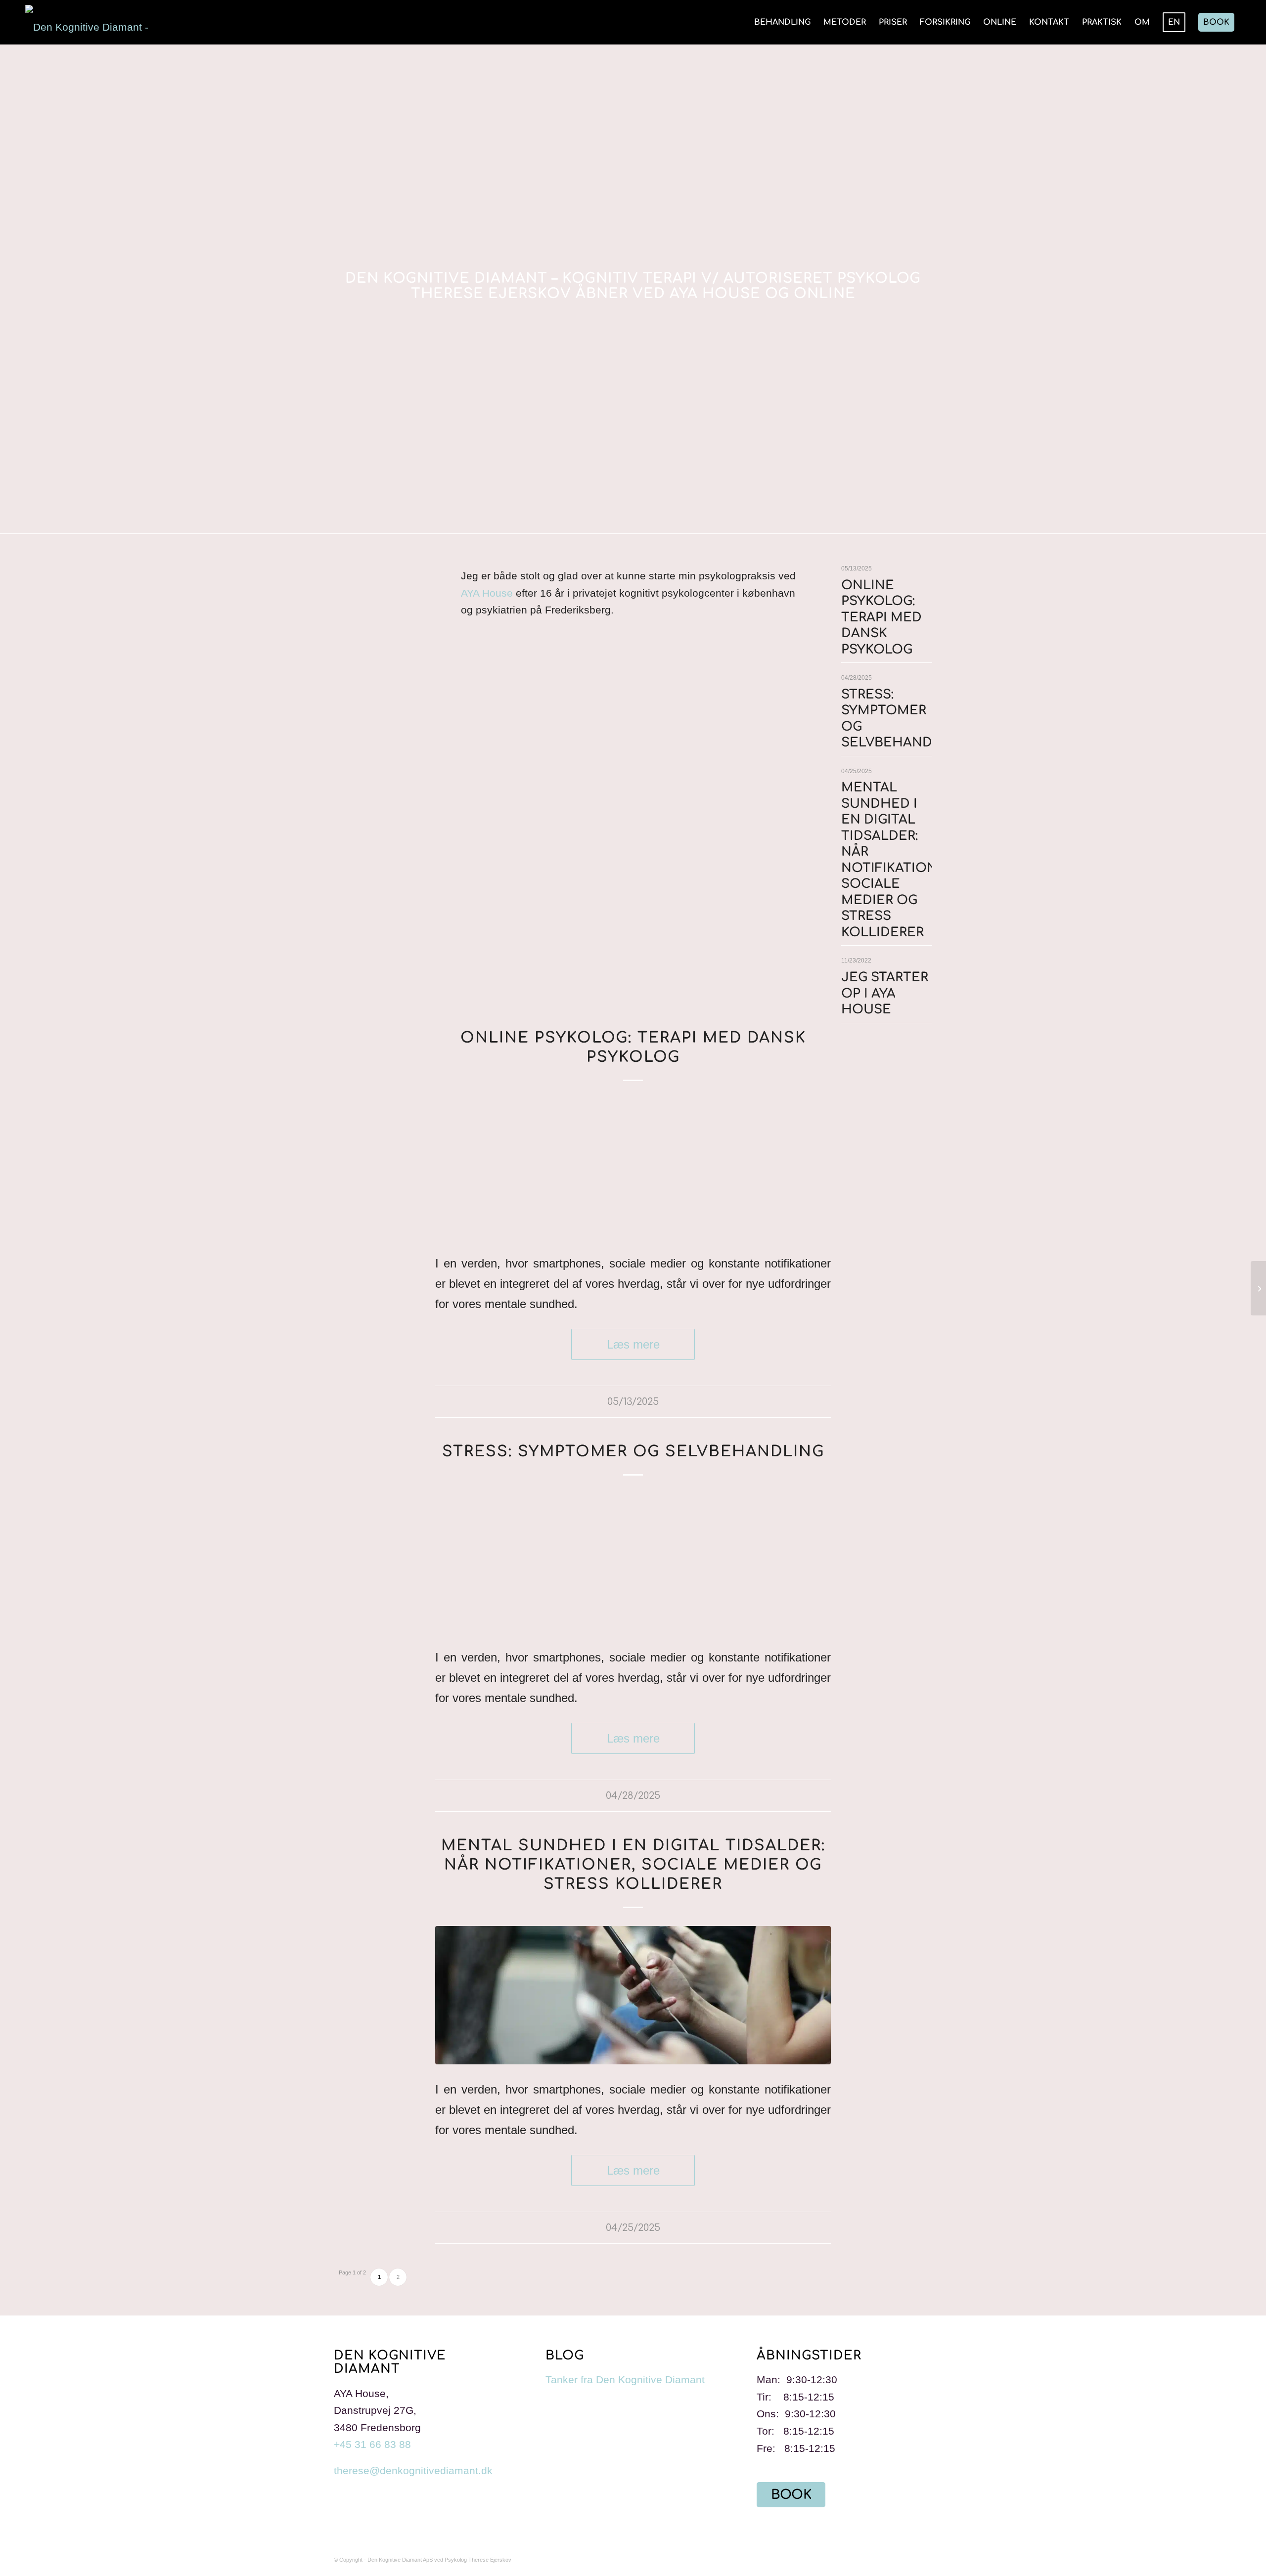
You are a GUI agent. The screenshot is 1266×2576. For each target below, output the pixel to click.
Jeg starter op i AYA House (885, 993)
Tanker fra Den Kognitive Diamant (625, 2380)
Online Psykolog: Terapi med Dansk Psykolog (882, 617)
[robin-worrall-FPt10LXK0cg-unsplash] (633, 1995)
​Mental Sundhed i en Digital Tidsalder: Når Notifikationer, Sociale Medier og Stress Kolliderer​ (633, 1865)
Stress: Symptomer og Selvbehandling (633, 1452)
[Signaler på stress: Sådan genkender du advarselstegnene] (633, 1563)
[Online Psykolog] (633, 1169)
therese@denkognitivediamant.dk (413, 2470)
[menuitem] (782, 22)
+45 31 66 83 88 (372, 2444)
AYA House (487, 593)
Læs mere (633, 1344)
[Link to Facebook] (925, 2556)
